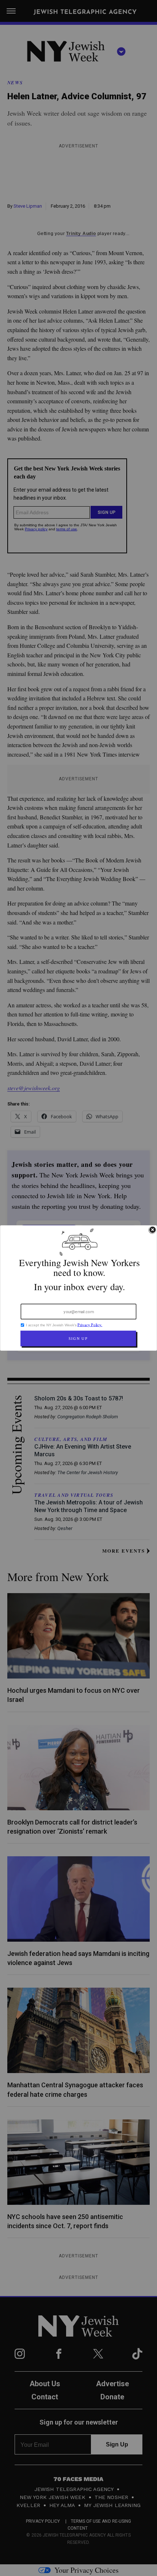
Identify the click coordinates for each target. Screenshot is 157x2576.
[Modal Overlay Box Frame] (78, 1288)
